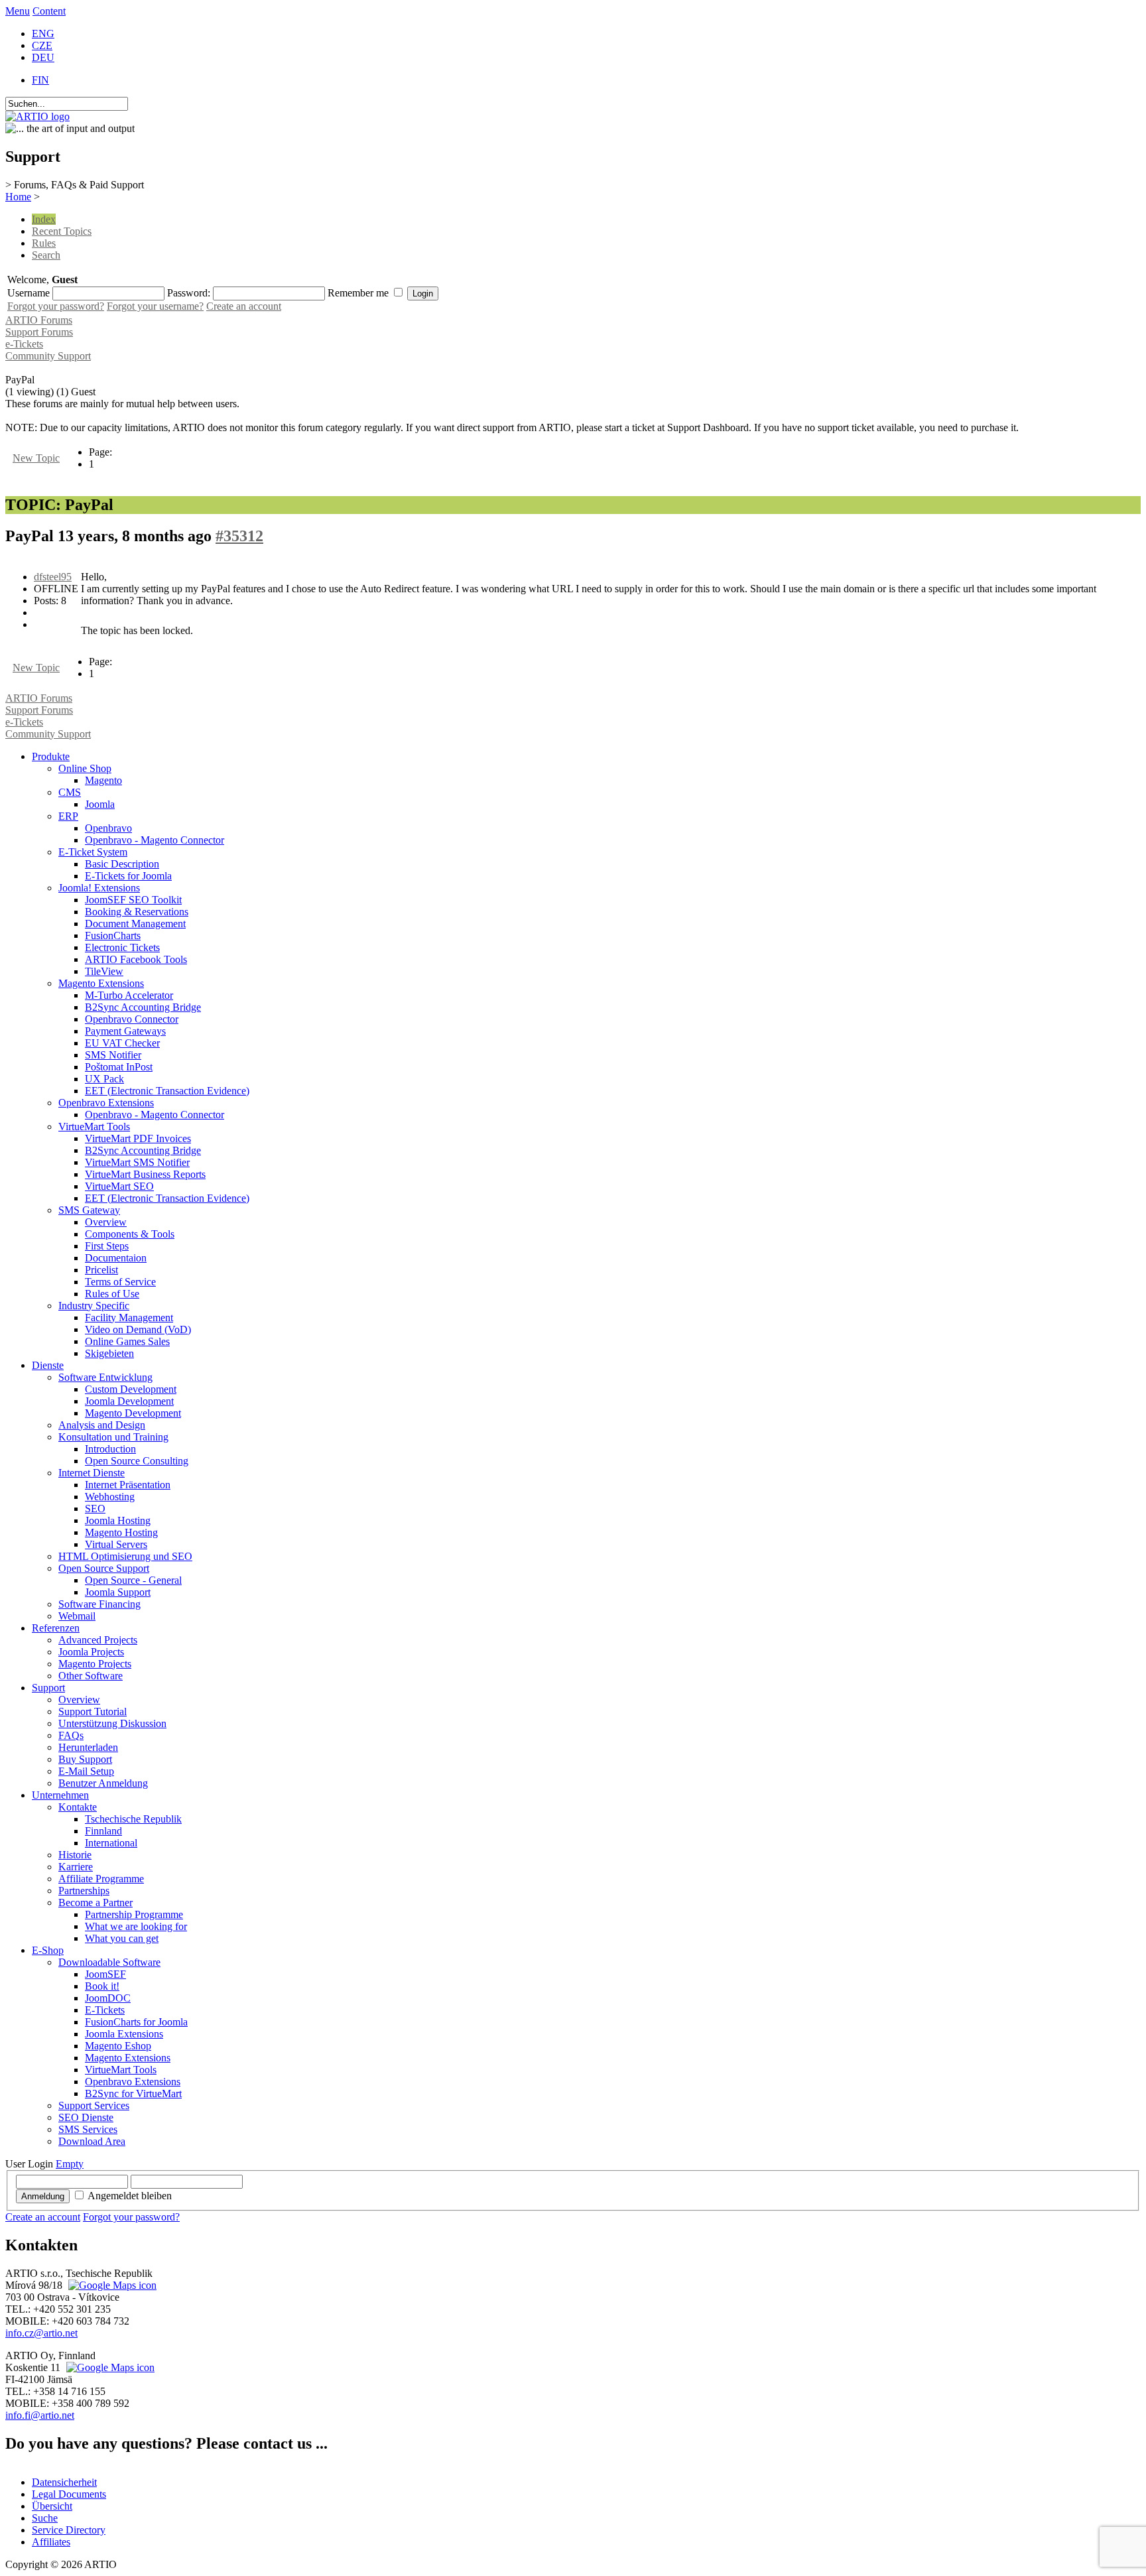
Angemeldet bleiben (130, 2196)
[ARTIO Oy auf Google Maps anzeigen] (109, 2367)
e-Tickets (24, 344)
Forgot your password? (56, 306)
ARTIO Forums (39, 320)
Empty (70, 2164)
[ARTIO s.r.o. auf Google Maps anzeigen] (111, 2285)
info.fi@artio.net (40, 2415)
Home (18, 197)
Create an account (244, 306)
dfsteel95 (53, 577)
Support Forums (39, 332)
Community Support (48, 356)
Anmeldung (43, 2196)
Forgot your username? (155, 306)
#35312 (239, 536)
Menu (18, 11)
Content (49, 11)
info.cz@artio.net (41, 2333)
